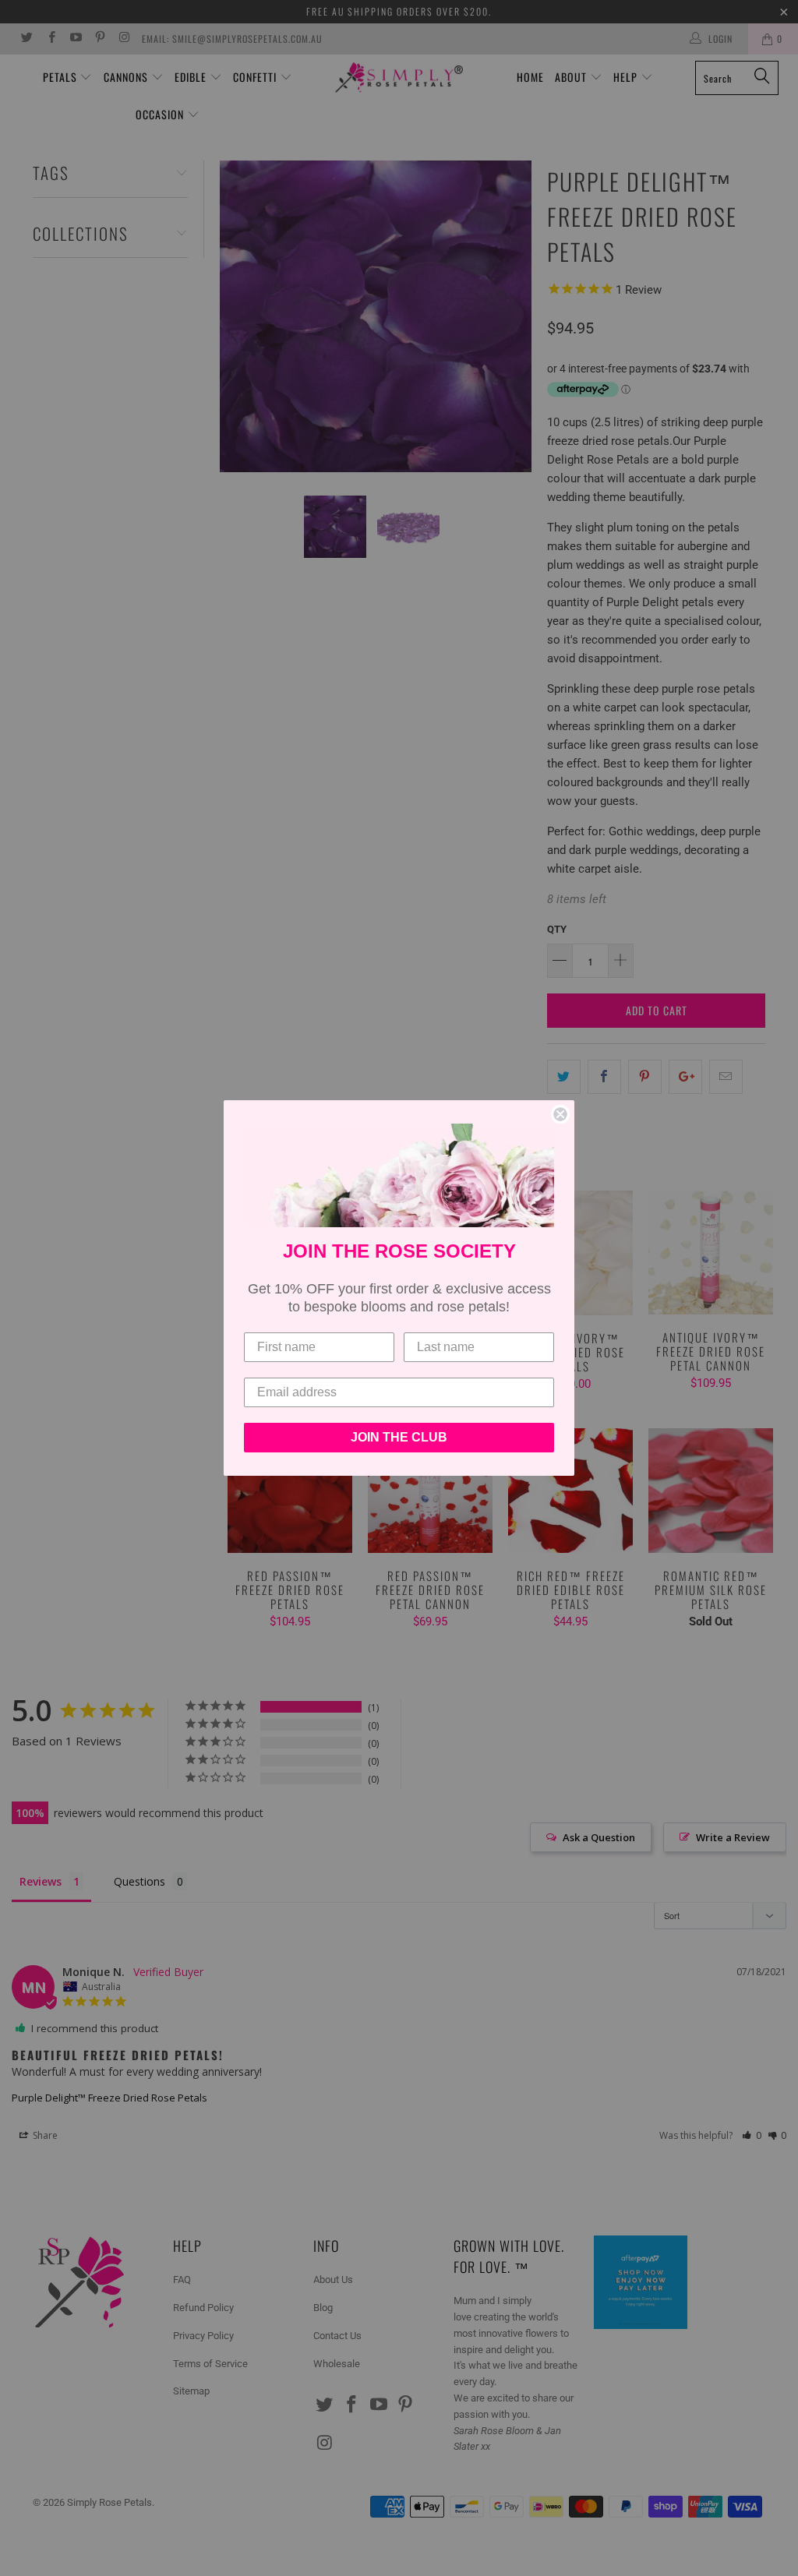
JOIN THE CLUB (399, 1437)
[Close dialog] (560, 1114)
